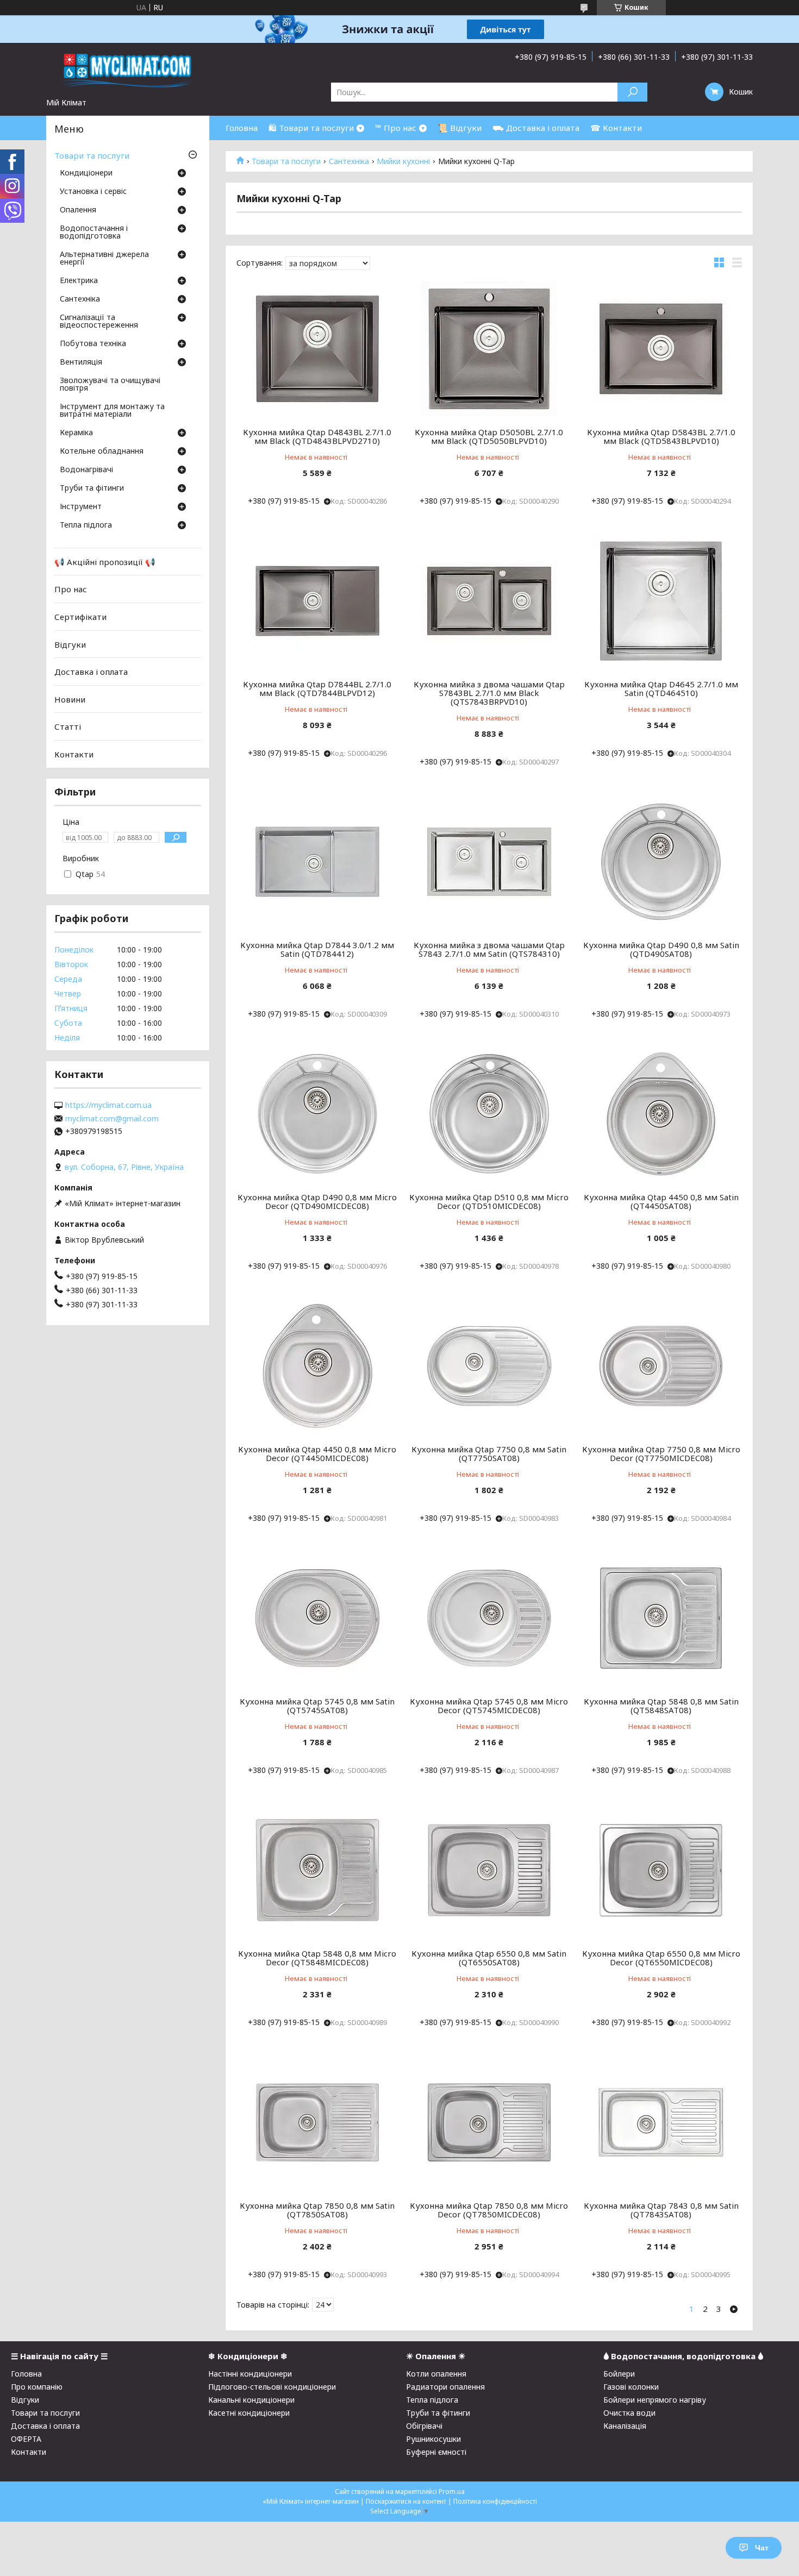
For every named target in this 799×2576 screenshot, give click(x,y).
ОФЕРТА (26, 2439)
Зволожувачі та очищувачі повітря (110, 385)
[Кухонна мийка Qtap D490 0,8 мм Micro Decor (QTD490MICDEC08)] (317, 1114)
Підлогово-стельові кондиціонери (272, 2387)
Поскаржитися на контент (406, 2501)
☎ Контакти (616, 128)
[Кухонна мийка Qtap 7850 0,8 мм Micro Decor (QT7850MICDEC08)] (489, 2122)
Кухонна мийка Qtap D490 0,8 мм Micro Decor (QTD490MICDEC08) (317, 1201)
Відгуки (70, 644)
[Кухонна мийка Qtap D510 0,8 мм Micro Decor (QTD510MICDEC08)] (489, 1114)
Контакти (74, 754)
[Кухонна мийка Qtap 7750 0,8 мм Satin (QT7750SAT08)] (489, 1366)
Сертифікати (80, 617)
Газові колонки (631, 2387)
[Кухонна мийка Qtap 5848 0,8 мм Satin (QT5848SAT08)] (661, 1618)
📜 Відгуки (460, 128)
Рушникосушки (433, 2439)
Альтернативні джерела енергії (104, 259)
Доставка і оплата (91, 672)
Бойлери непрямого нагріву (655, 2400)
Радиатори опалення (445, 2387)
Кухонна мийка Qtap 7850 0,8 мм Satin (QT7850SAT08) (317, 2210)
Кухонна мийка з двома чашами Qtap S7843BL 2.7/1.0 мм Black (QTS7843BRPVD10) (489, 693)
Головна (242, 128)
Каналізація (625, 2426)
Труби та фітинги (92, 488)
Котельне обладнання (102, 452)
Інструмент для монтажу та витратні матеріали (112, 411)
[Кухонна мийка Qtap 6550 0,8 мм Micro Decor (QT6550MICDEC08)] (661, 1870)
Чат (762, 2548)
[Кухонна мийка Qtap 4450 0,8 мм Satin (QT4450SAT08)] (661, 1114)
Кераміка (76, 433)
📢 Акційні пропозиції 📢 (105, 562)
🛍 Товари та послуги (311, 128)
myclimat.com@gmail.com (112, 1119)
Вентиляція (81, 362)
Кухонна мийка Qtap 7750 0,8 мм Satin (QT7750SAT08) (489, 1453)
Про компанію (37, 2387)
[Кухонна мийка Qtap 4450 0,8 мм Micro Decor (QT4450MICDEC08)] (317, 1366)
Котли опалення (436, 2374)
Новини (70, 699)
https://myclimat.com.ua (108, 1105)
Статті (68, 726)
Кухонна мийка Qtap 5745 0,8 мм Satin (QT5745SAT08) (317, 1706)
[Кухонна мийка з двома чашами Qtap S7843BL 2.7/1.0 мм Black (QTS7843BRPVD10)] (489, 601)
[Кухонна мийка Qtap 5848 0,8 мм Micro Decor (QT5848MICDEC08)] (317, 1870)
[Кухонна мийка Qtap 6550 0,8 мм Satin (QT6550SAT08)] (489, 1870)
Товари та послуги (286, 161)
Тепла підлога (86, 525)
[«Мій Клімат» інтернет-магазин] (128, 70)
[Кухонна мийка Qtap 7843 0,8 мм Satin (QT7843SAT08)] (661, 2122)
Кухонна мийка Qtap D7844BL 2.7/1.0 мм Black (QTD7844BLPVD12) (317, 688)
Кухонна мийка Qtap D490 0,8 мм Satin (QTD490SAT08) (661, 949)
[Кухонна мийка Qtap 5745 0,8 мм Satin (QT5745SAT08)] (317, 1618)
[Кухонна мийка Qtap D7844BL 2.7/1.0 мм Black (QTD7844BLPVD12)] (317, 601)
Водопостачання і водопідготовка (94, 233)
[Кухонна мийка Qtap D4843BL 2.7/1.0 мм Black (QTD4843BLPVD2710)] (317, 349)
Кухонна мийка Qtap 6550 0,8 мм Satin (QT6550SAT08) (489, 1958)
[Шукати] (632, 92)
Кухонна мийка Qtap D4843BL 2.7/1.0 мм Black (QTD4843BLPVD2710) (317, 436)
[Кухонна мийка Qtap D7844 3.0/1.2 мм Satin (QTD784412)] (317, 862)
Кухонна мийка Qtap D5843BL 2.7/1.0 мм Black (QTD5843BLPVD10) (661, 436)
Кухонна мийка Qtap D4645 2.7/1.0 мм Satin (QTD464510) (661, 688)
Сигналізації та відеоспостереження (99, 322)
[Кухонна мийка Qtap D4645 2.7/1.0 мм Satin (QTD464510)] (661, 601)
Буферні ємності (436, 2452)
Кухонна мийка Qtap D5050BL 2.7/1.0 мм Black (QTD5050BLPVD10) (489, 436)
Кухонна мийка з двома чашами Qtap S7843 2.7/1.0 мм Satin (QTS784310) (489, 949)
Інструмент (81, 507)
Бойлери (619, 2374)
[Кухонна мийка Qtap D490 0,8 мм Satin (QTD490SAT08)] (661, 862)
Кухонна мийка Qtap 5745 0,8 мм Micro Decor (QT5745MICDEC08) (489, 1706)
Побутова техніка (93, 344)
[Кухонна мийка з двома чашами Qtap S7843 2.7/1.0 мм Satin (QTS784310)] (489, 862)
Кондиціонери (86, 173)
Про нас (71, 589)
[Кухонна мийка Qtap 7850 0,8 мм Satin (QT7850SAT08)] (317, 2122)
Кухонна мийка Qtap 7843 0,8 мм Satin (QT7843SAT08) (661, 2210)
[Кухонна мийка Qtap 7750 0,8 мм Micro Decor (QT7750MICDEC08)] (661, 1366)
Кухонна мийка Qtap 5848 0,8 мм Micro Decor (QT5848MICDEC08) (317, 1958)
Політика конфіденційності (495, 2501)
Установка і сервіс (93, 192)
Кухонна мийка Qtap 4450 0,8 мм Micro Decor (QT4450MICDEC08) (317, 1453)
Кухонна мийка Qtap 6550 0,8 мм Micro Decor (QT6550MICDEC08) (661, 1958)
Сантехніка (349, 161)
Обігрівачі (424, 2426)
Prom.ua (452, 2492)
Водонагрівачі (86, 470)
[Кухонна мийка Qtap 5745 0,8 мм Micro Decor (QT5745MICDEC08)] (489, 1618)
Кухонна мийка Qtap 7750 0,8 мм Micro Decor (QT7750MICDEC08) (661, 1453)
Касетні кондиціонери (249, 2413)
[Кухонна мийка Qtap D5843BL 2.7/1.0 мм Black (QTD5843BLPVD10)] (661, 349)
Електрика (79, 281)
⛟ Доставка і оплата (536, 128)
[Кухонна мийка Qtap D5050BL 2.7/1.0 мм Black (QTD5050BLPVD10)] (489, 349)
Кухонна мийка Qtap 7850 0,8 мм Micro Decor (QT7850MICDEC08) (489, 2210)
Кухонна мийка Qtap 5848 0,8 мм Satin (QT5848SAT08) (661, 1706)
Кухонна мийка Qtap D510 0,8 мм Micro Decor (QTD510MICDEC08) (489, 1201)
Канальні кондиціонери (251, 2400)
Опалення (78, 210)
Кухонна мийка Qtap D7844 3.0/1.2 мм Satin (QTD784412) (317, 949)
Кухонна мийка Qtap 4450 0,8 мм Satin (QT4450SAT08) (661, 1201)
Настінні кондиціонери (250, 2374)
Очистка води (629, 2413)
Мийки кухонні (403, 161)
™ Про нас (396, 128)
